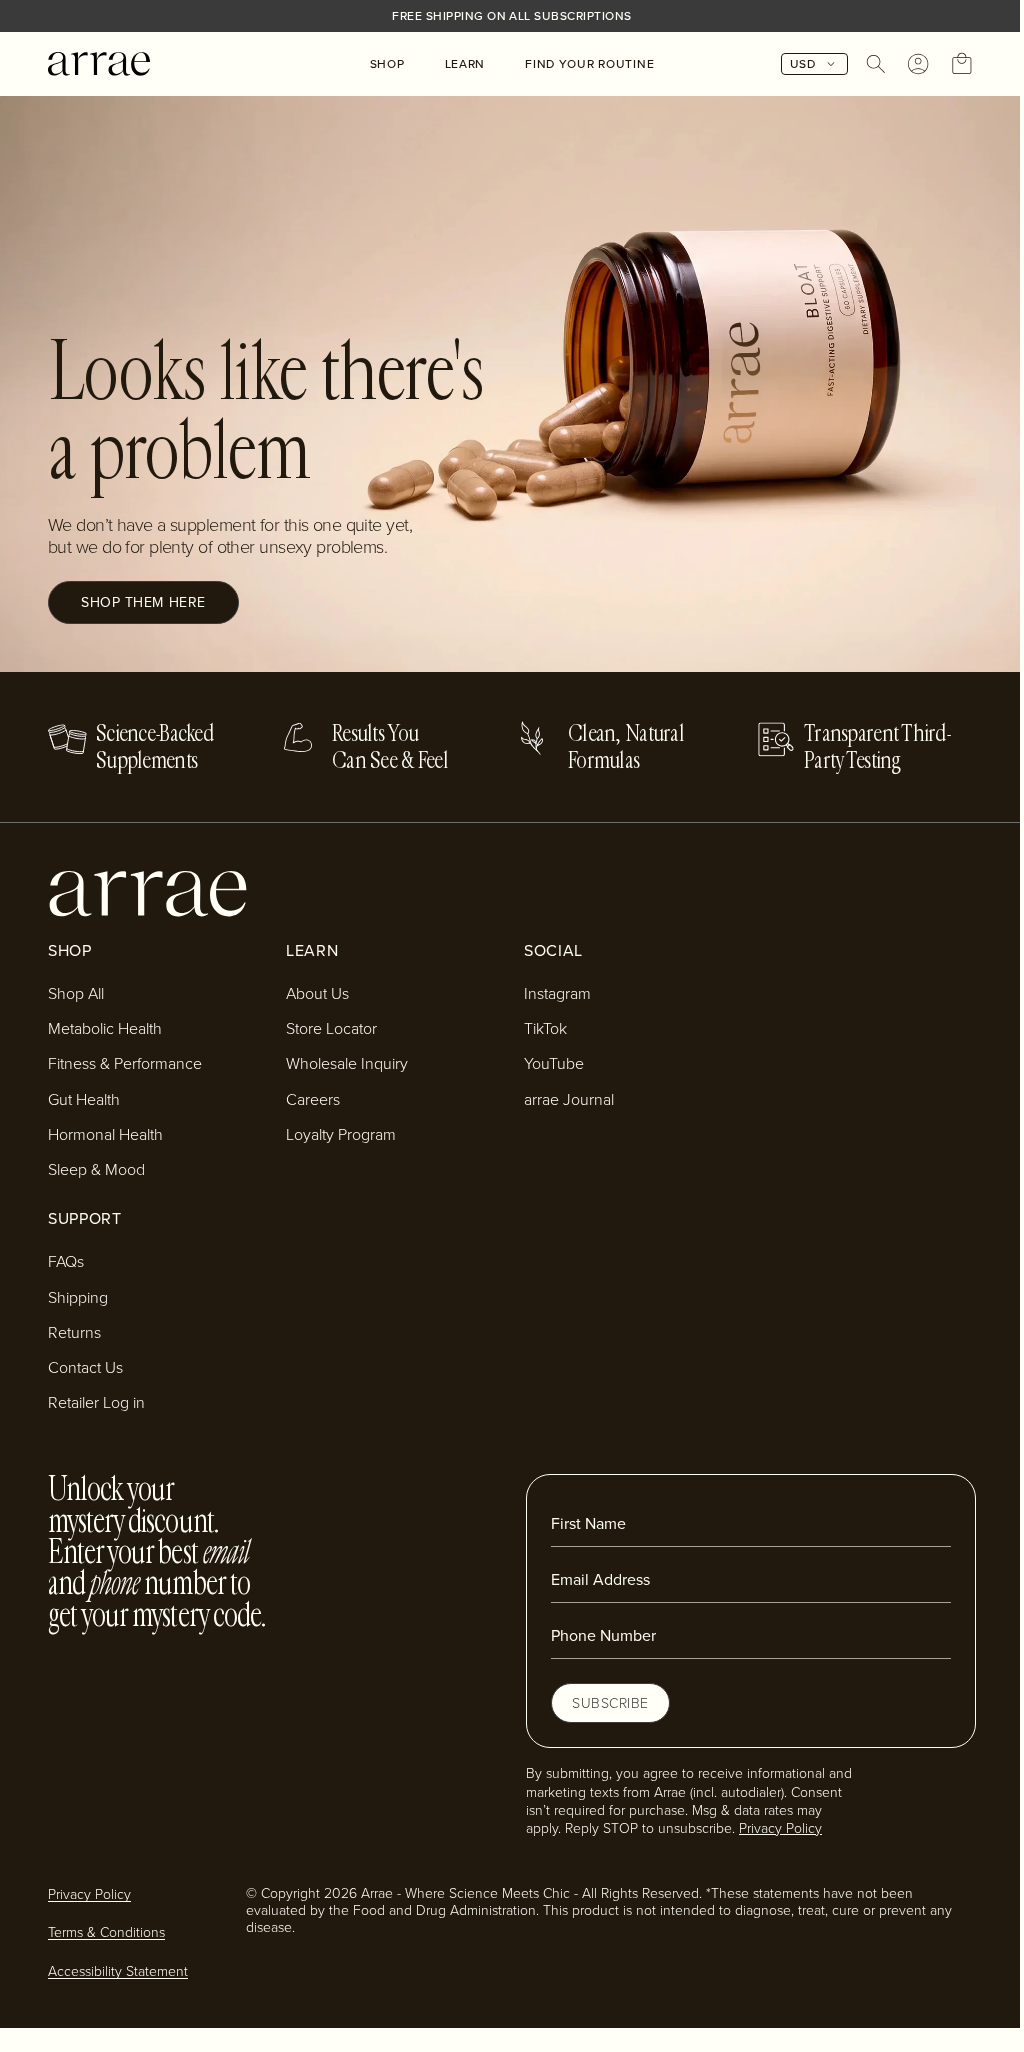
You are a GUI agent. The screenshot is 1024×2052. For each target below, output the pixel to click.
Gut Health (84, 1099)
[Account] (918, 64)
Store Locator (331, 1028)
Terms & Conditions (106, 1931)
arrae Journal (569, 1099)
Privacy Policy (780, 1827)
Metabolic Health (105, 1028)
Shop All (76, 993)
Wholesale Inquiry (347, 1063)
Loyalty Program (341, 1134)
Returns (74, 1332)
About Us (317, 993)
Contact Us (85, 1367)
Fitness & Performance (125, 1063)
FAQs (66, 1261)
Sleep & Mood (96, 1169)
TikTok (545, 1028)
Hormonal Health (105, 1134)
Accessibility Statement (118, 1970)
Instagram (557, 993)
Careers (313, 1099)
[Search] (876, 64)
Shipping (78, 1297)
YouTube (554, 1063)
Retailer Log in (96, 1402)
